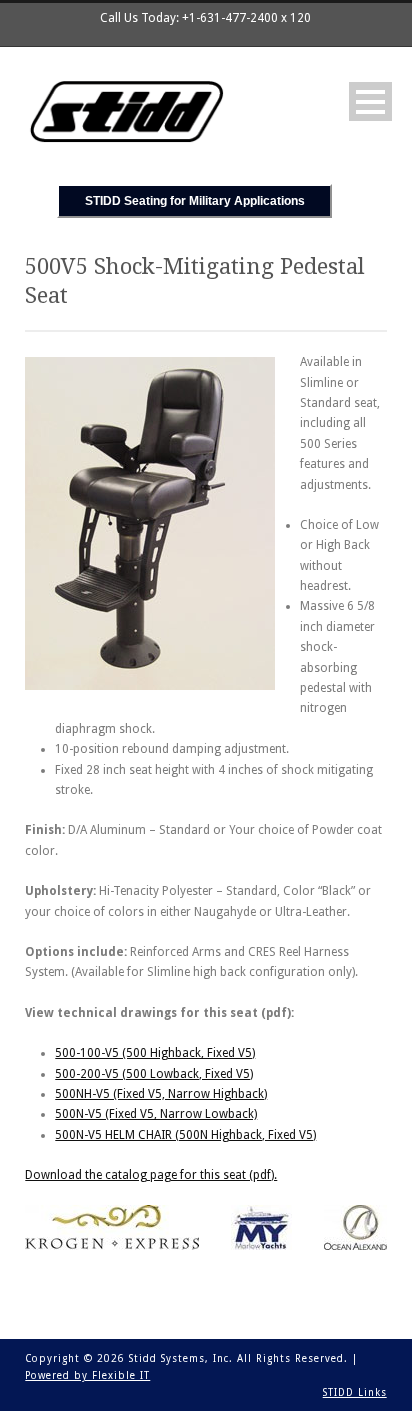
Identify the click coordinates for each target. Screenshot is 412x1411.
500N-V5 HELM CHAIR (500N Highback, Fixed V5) (185, 1135)
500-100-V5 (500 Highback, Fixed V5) (155, 1053)
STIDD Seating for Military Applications (195, 201)
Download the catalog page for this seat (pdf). (151, 1175)
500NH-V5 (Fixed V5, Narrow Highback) (161, 1094)
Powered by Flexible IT (87, 1375)
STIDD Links (355, 1392)
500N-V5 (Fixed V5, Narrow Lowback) (156, 1114)
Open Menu (370, 101)
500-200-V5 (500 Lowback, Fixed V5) (154, 1074)
